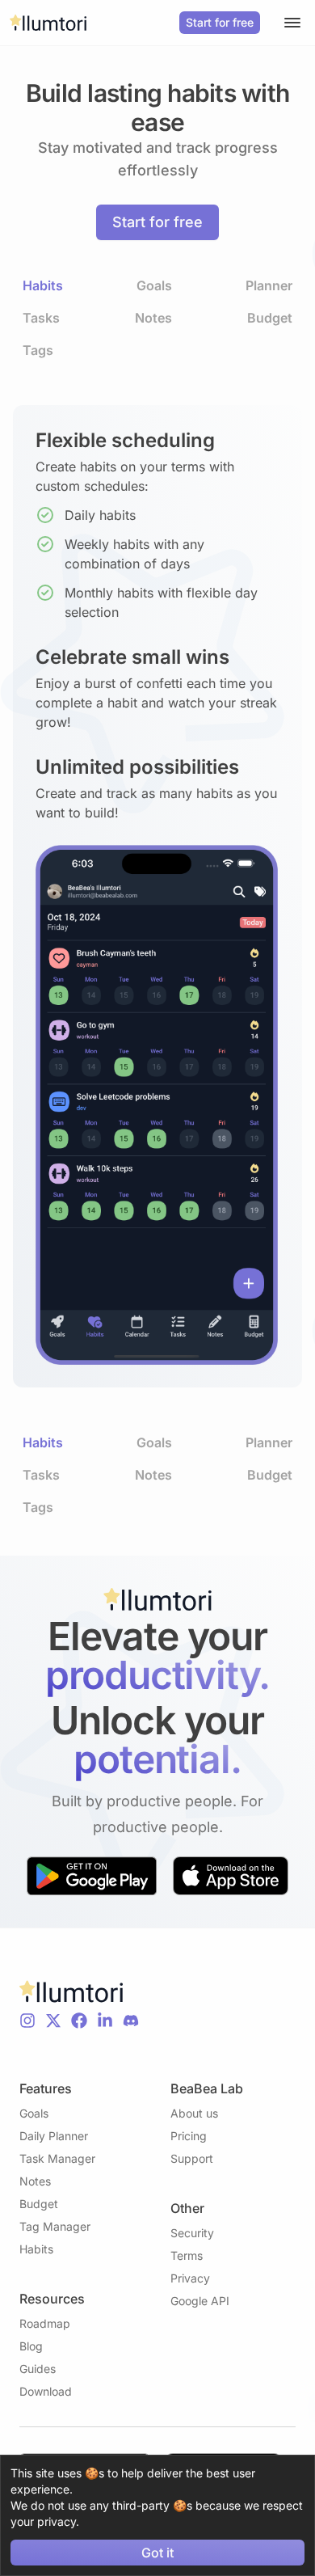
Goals (154, 285)
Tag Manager (55, 2226)
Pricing (189, 2136)
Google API (200, 2301)
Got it (157, 2553)
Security (192, 2233)
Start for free (220, 22)
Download (46, 2391)
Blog (31, 2346)
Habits (43, 285)
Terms (187, 2255)
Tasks (41, 318)
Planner (269, 285)
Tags (38, 350)
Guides (38, 2369)
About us (194, 2113)
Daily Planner (54, 2136)
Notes (153, 318)
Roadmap (45, 2323)
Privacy (190, 2278)
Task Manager (57, 2158)
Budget (270, 318)
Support (192, 2158)
